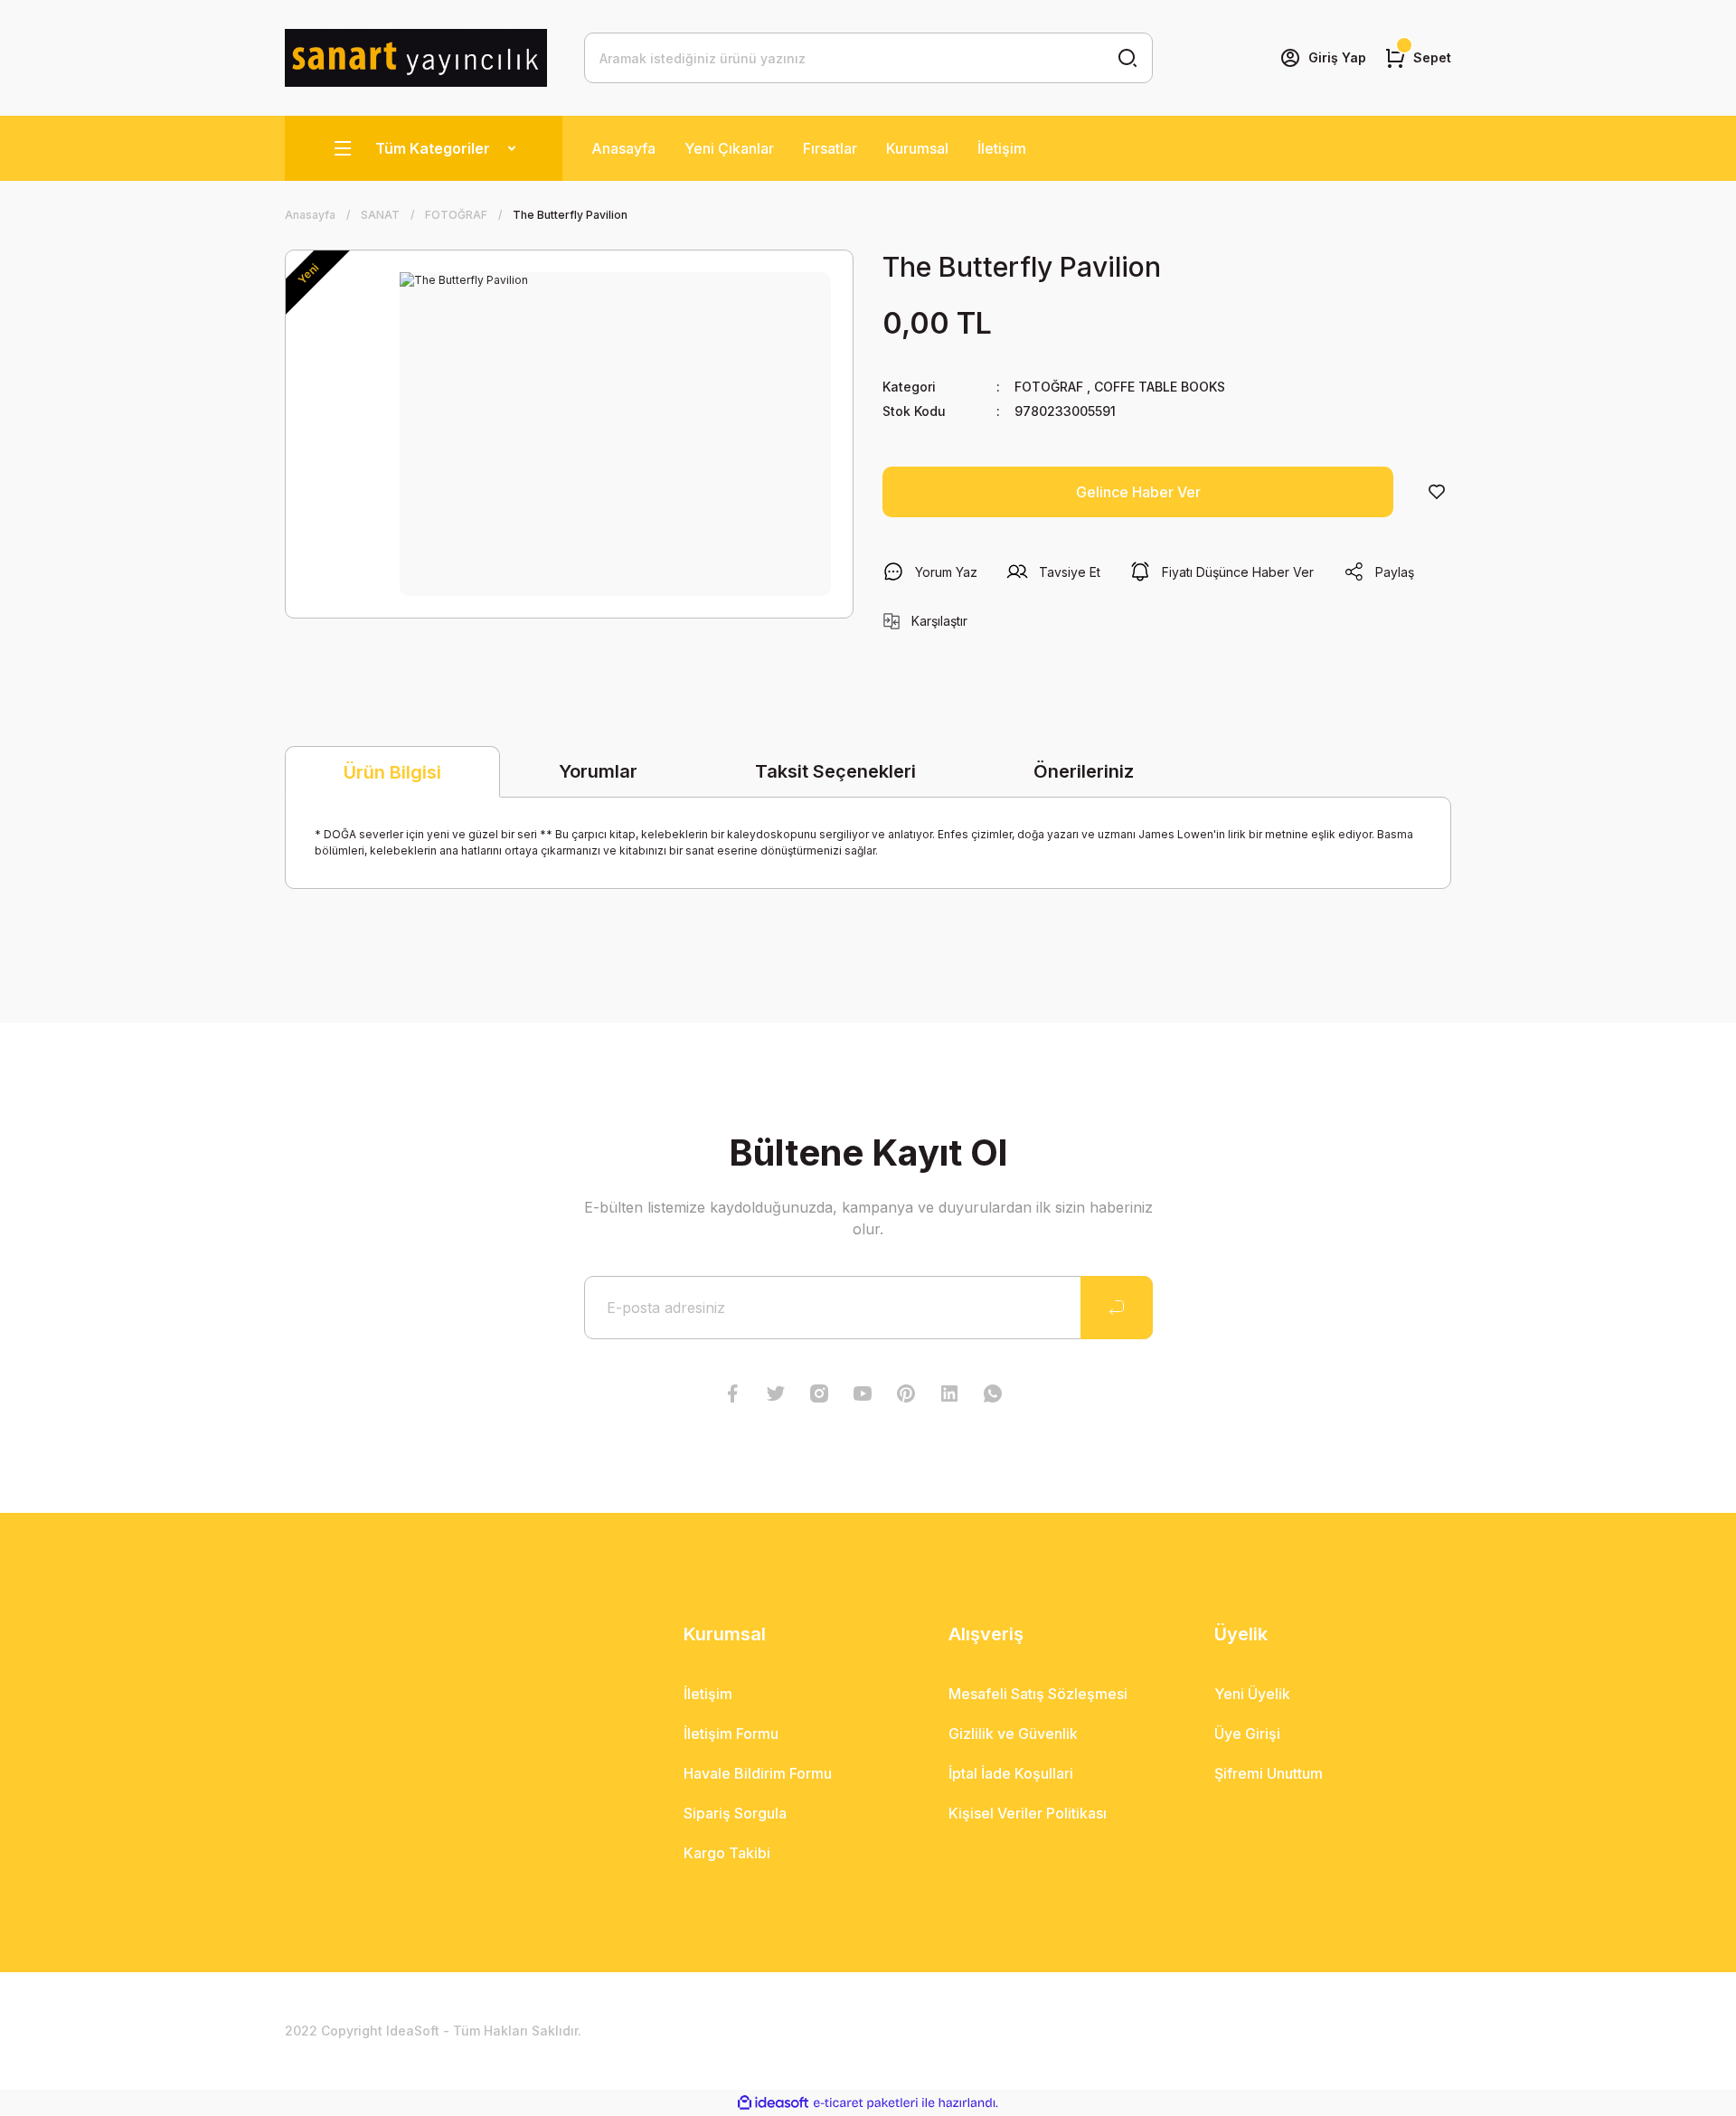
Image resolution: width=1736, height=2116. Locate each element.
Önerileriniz (1084, 771)
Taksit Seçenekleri (835, 771)
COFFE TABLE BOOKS (1160, 387)
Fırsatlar (830, 148)
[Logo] (416, 58)
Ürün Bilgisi (392, 772)
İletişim (1002, 148)
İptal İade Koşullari (1011, 1773)
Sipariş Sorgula (735, 1813)
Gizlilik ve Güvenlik (1013, 1733)
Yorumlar (598, 771)
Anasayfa (623, 148)
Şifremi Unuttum (1269, 1773)
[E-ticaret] (866, 2103)
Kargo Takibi (727, 1853)
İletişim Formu (731, 1733)
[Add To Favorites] (1437, 492)
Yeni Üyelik (1252, 1694)
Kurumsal (917, 148)
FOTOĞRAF (1049, 387)
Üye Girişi (1247, 1733)
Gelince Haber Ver (1138, 492)
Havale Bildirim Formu (758, 1773)
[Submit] (1117, 1308)
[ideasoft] (773, 2103)
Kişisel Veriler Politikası (1028, 1813)
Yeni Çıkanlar (729, 148)
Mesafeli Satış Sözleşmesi (1038, 1694)
